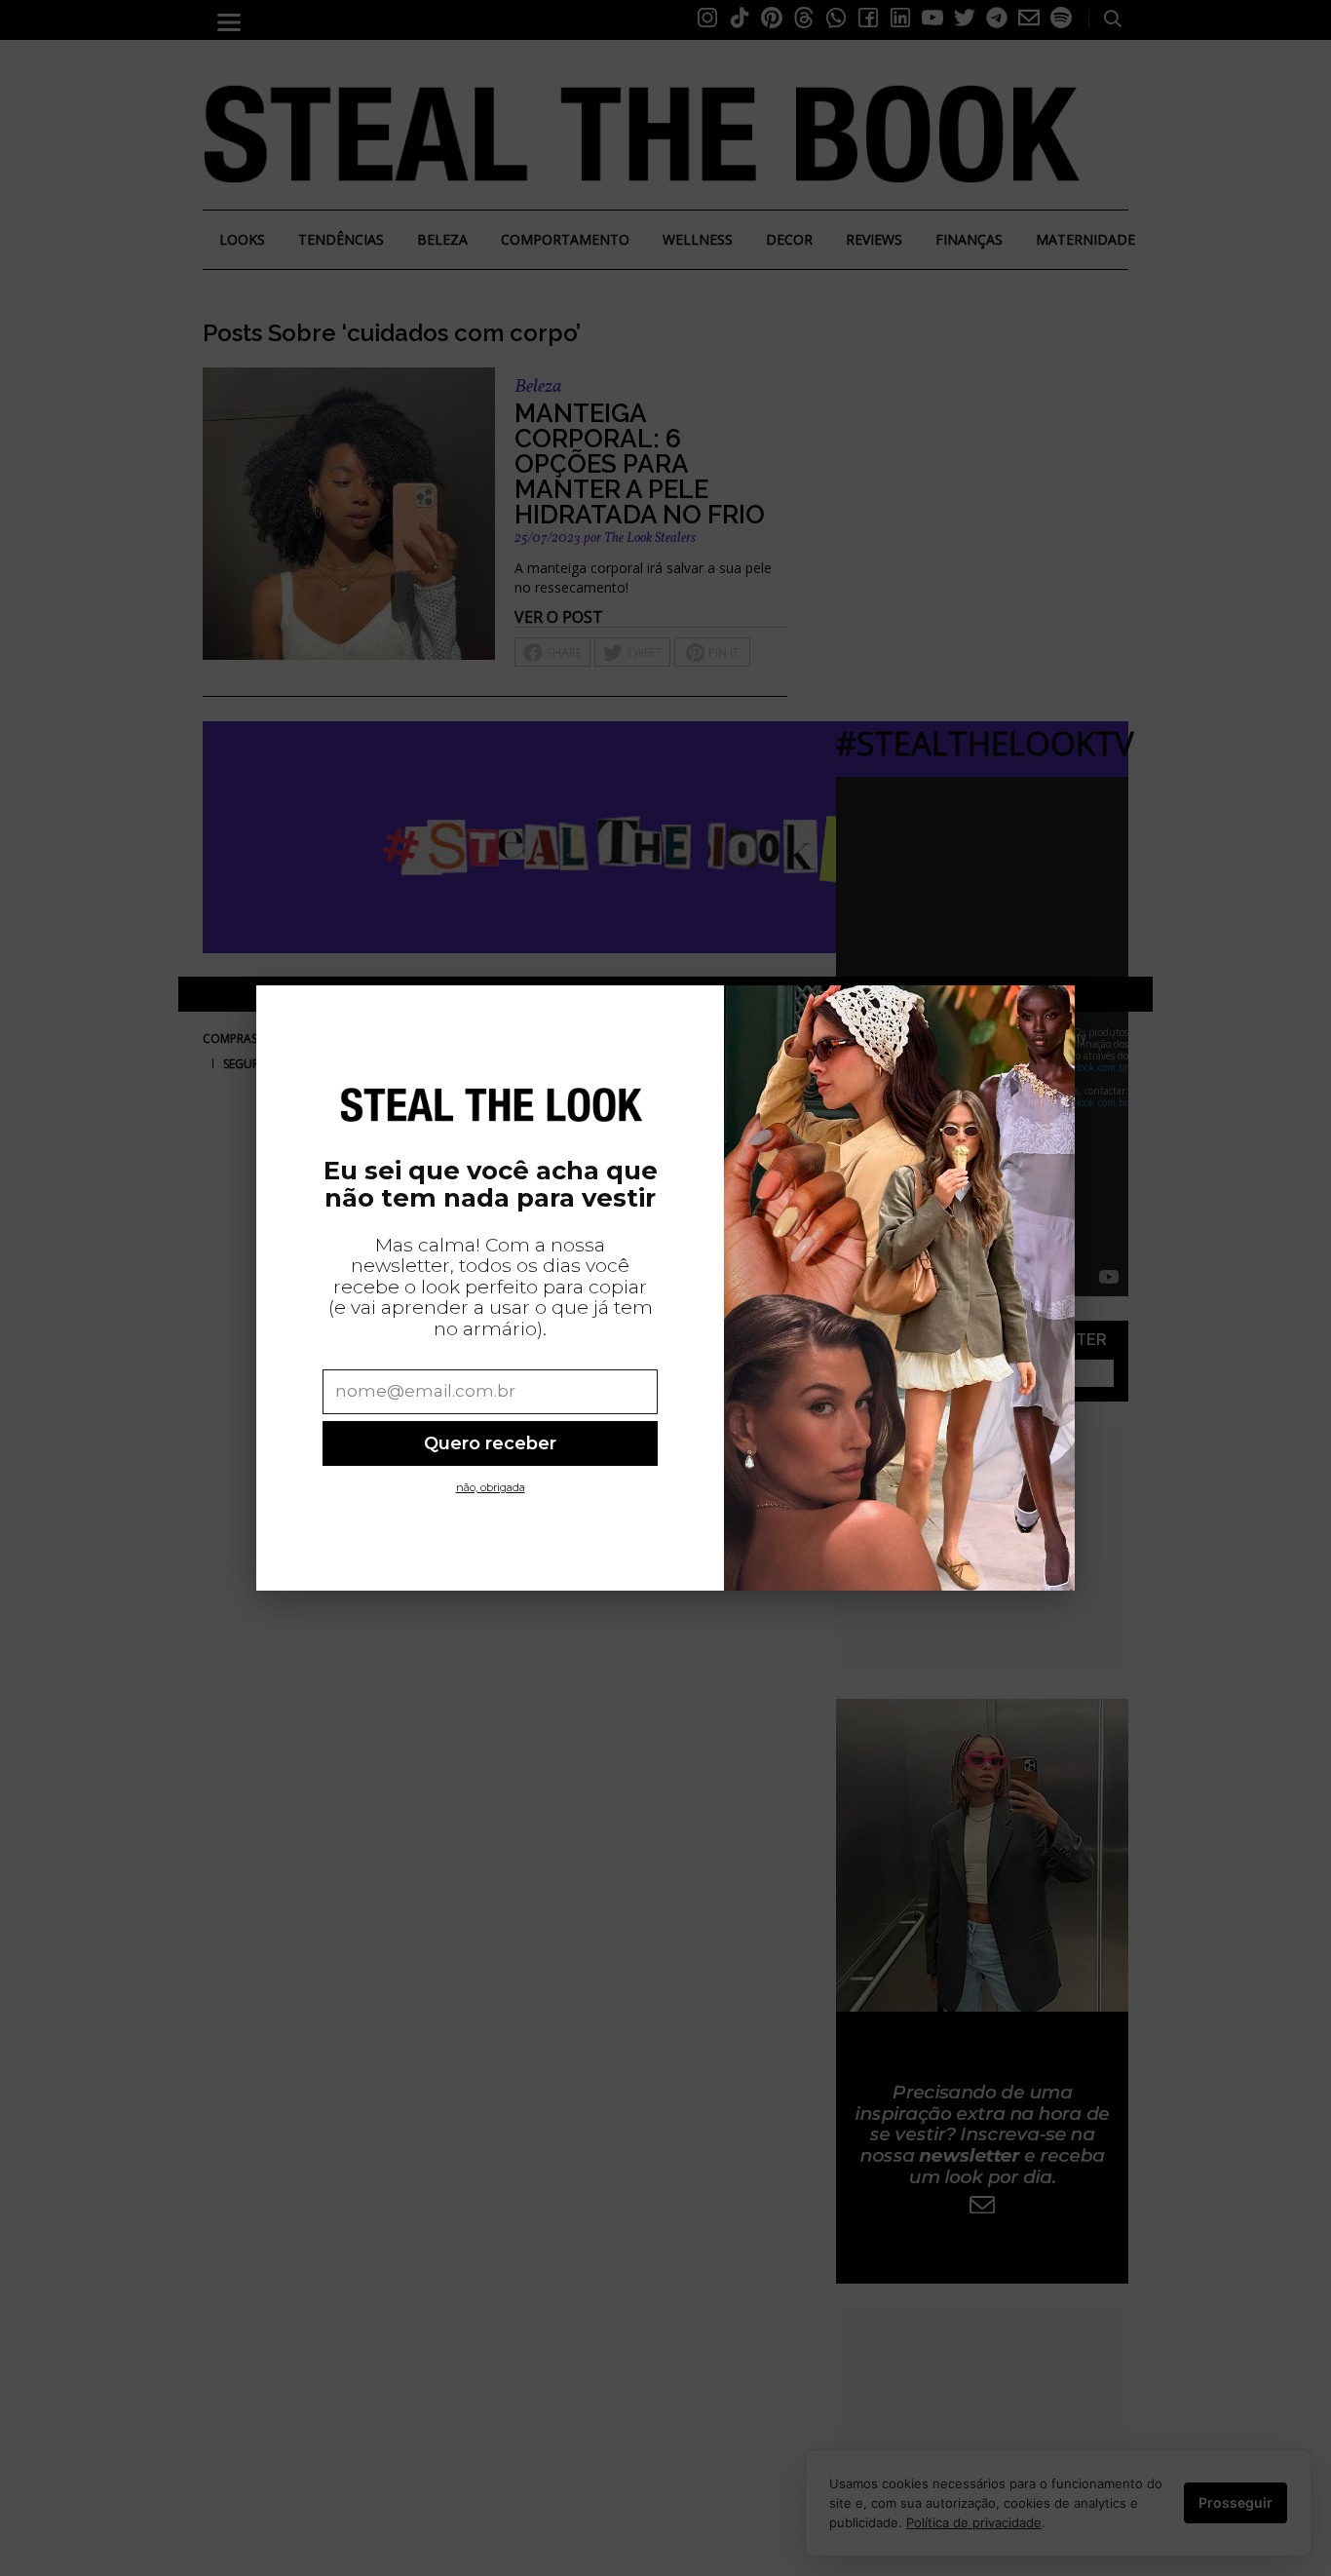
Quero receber (490, 1443)
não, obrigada (491, 1487)
